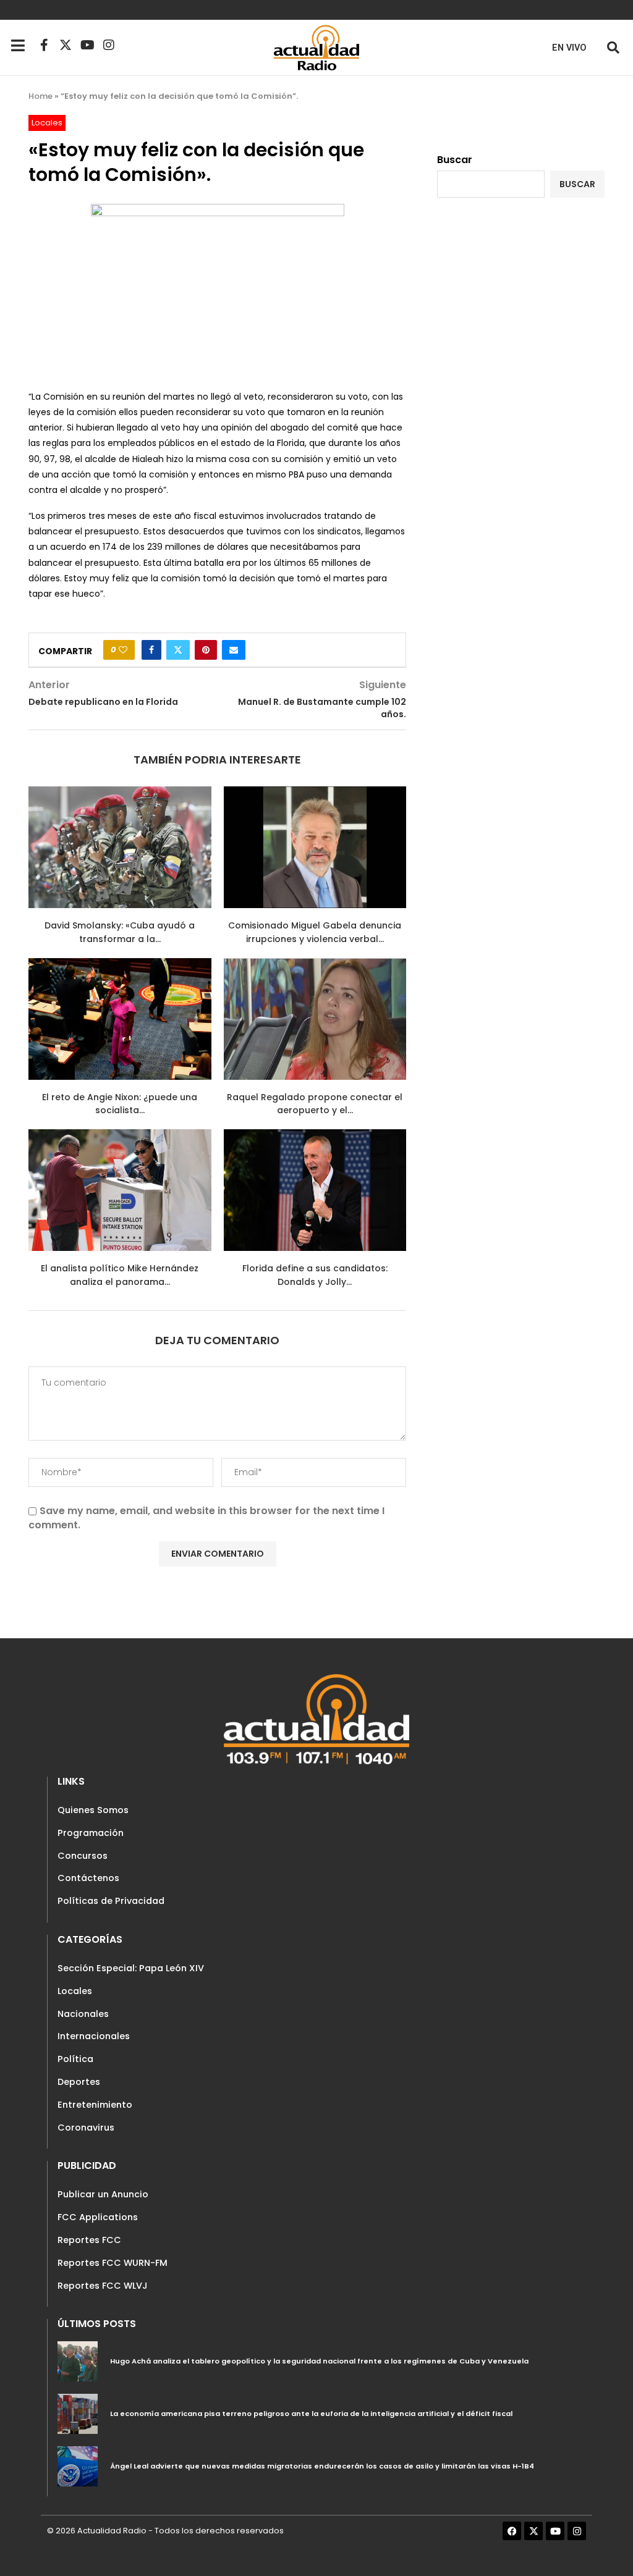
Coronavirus (86, 2128)
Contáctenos (88, 1878)
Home (40, 96)
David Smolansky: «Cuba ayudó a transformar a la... (120, 932)
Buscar (455, 160)
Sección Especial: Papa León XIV (131, 1968)
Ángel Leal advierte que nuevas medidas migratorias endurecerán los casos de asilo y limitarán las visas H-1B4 (322, 2466)
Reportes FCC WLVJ (103, 2286)
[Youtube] (87, 45)
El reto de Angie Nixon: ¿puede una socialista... (120, 1104)
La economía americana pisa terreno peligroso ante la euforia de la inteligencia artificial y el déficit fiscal (311, 2414)
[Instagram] (109, 45)
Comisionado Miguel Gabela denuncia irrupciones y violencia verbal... (315, 932)
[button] (613, 47)
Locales (75, 1991)
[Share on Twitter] (178, 650)
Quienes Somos (93, 1810)
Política (75, 2059)
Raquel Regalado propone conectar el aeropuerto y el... (315, 1104)
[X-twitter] (66, 45)
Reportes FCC (89, 2240)
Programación (91, 1833)
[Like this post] (123, 650)
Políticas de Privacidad (111, 1901)
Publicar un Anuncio (103, 2194)
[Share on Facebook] (151, 650)
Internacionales (94, 2036)
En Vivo (569, 48)
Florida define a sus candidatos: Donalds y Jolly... (315, 1275)
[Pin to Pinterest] (206, 650)
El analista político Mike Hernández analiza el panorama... (120, 1275)
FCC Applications (98, 2217)
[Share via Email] (234, 650)
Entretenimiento (95, 2105)
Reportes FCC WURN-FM (113, 2263)
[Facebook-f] (44, 45)
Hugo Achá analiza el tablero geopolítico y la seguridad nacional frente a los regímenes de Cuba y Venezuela (319, 2361)
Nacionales (83, 2014)
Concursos (83, 1856)
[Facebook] (512, 2531)
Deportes (79, 2082)
